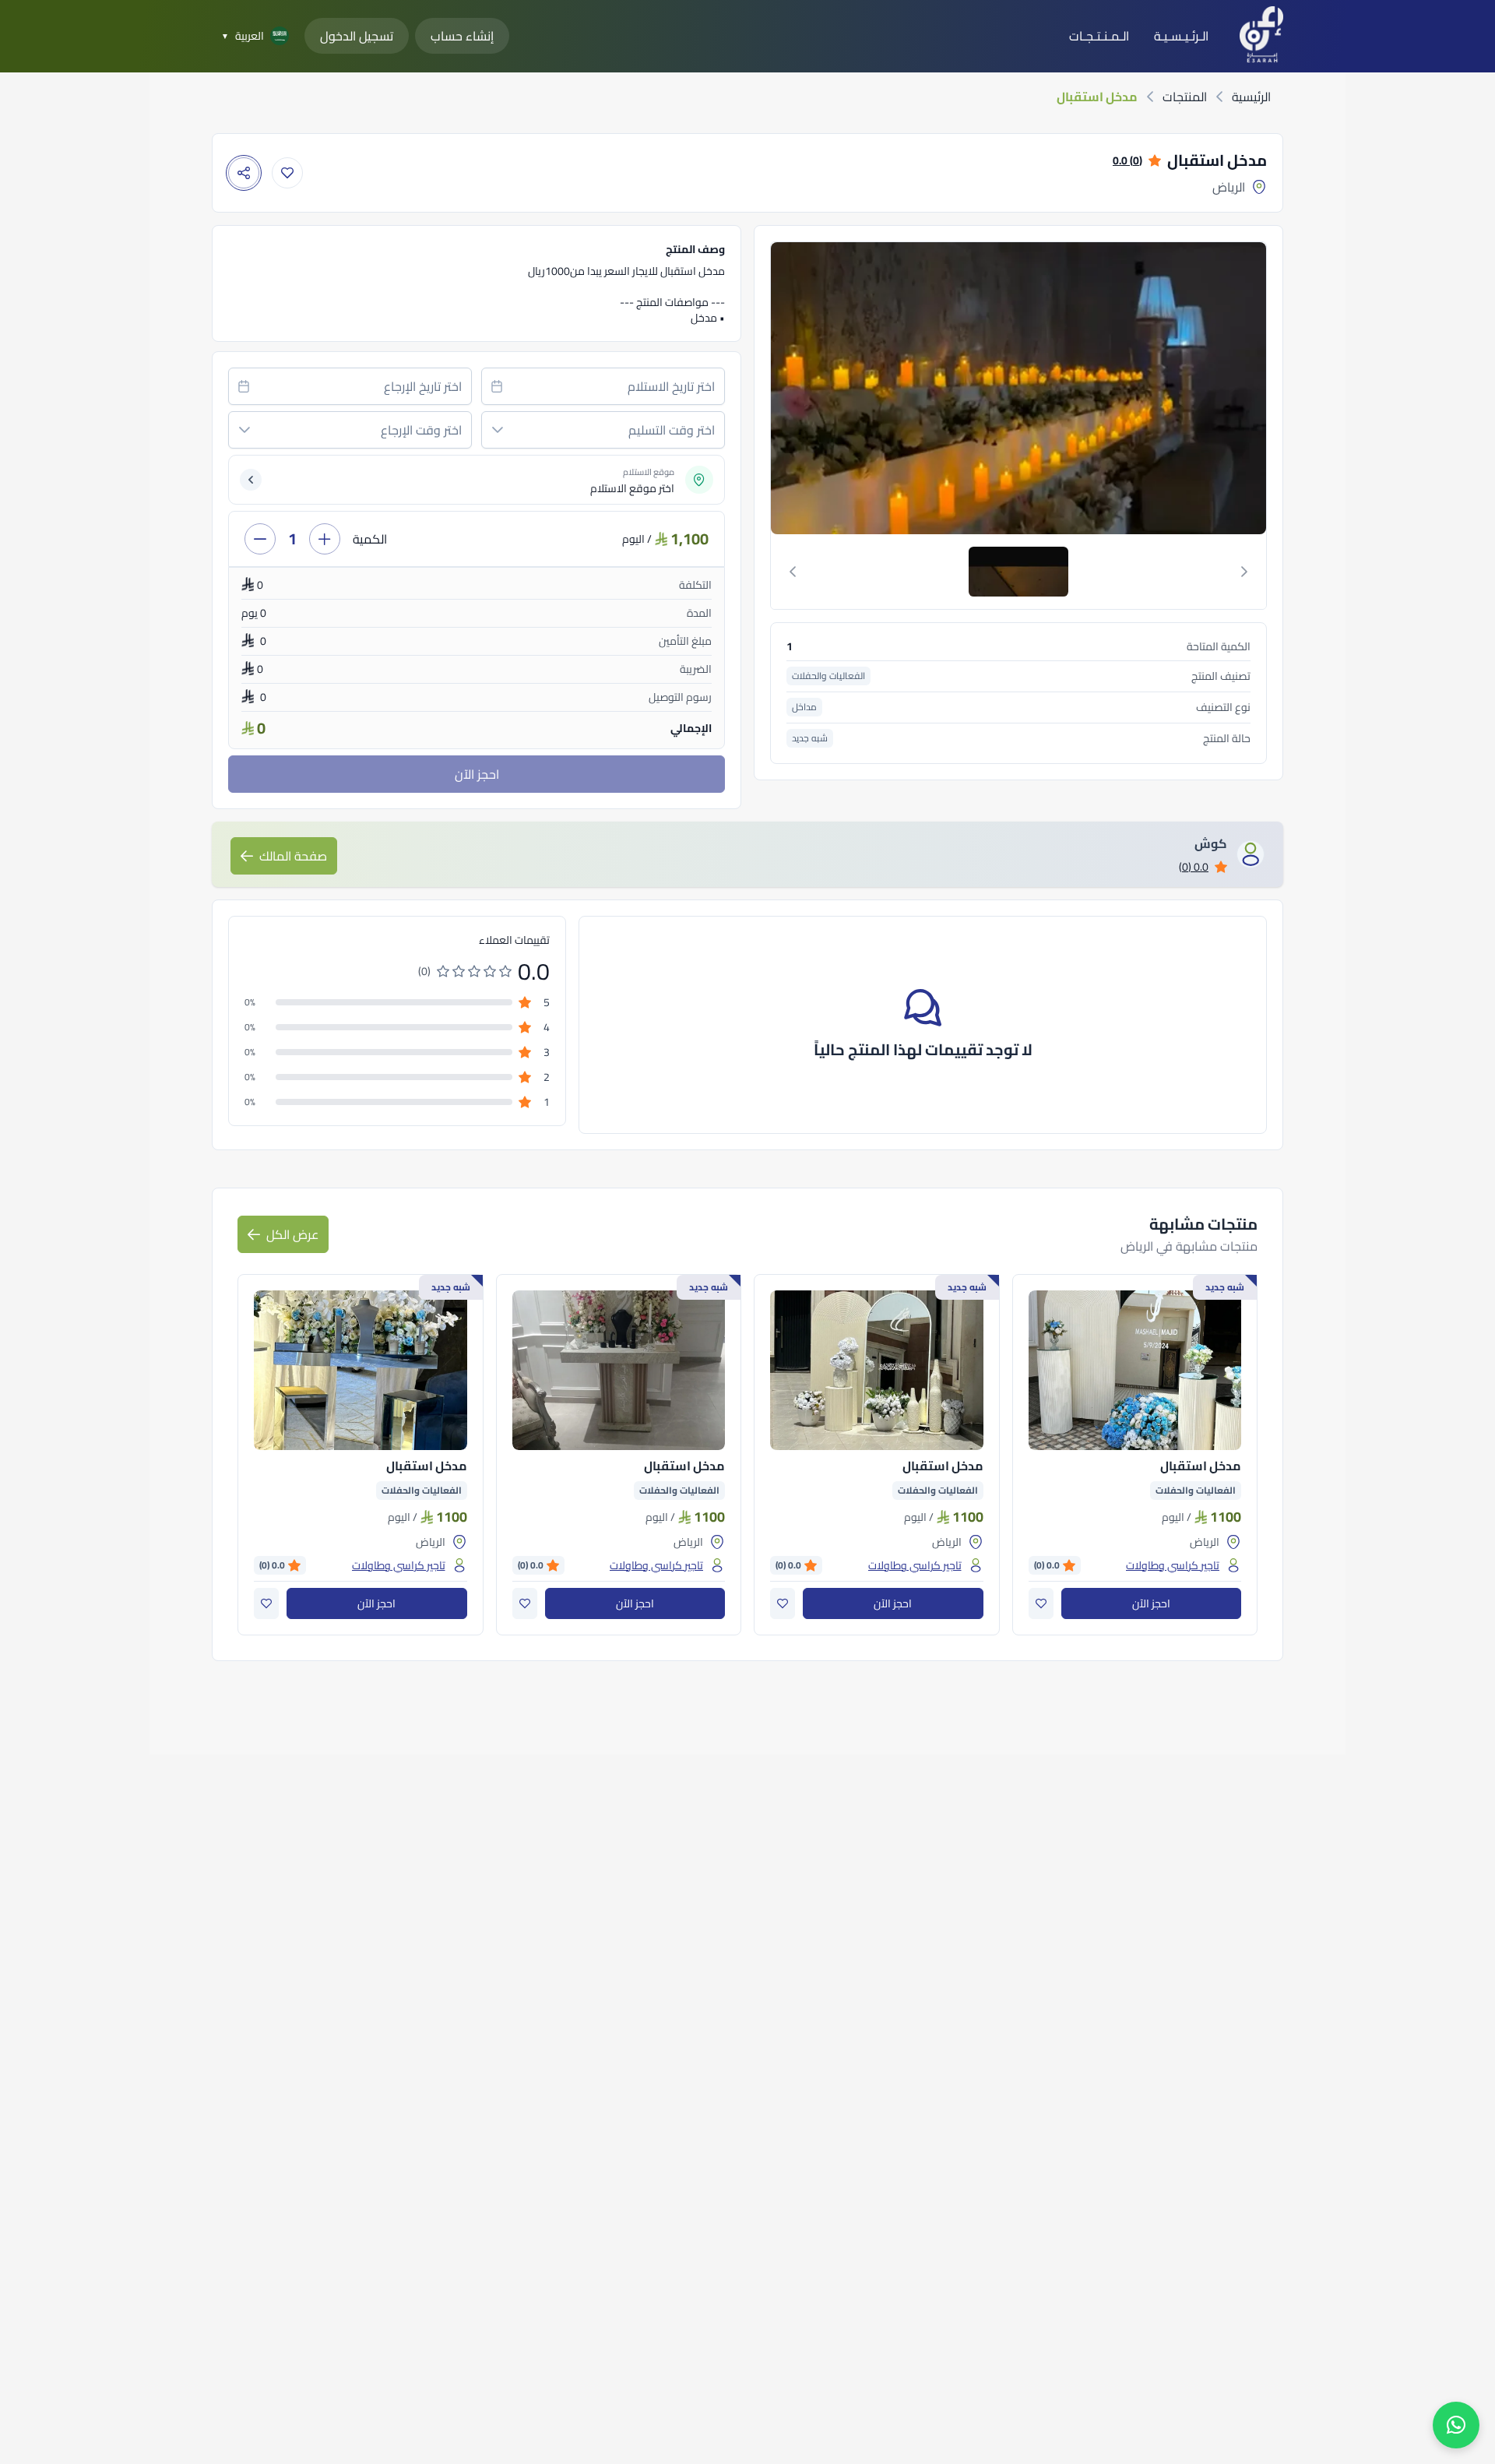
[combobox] (603, 386)
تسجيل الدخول (357, 36)
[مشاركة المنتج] (244, 173)
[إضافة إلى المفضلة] (287, 173)
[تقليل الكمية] (260, 539)
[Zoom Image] (1017, 388)
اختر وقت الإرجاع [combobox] (421, 430)
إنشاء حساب (462, 36)
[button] (498, 430)
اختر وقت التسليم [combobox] (672, 430)
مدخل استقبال (1201, 1466)
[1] (1018, 572)
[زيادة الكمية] (325, 539)
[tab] (1018, 572)
